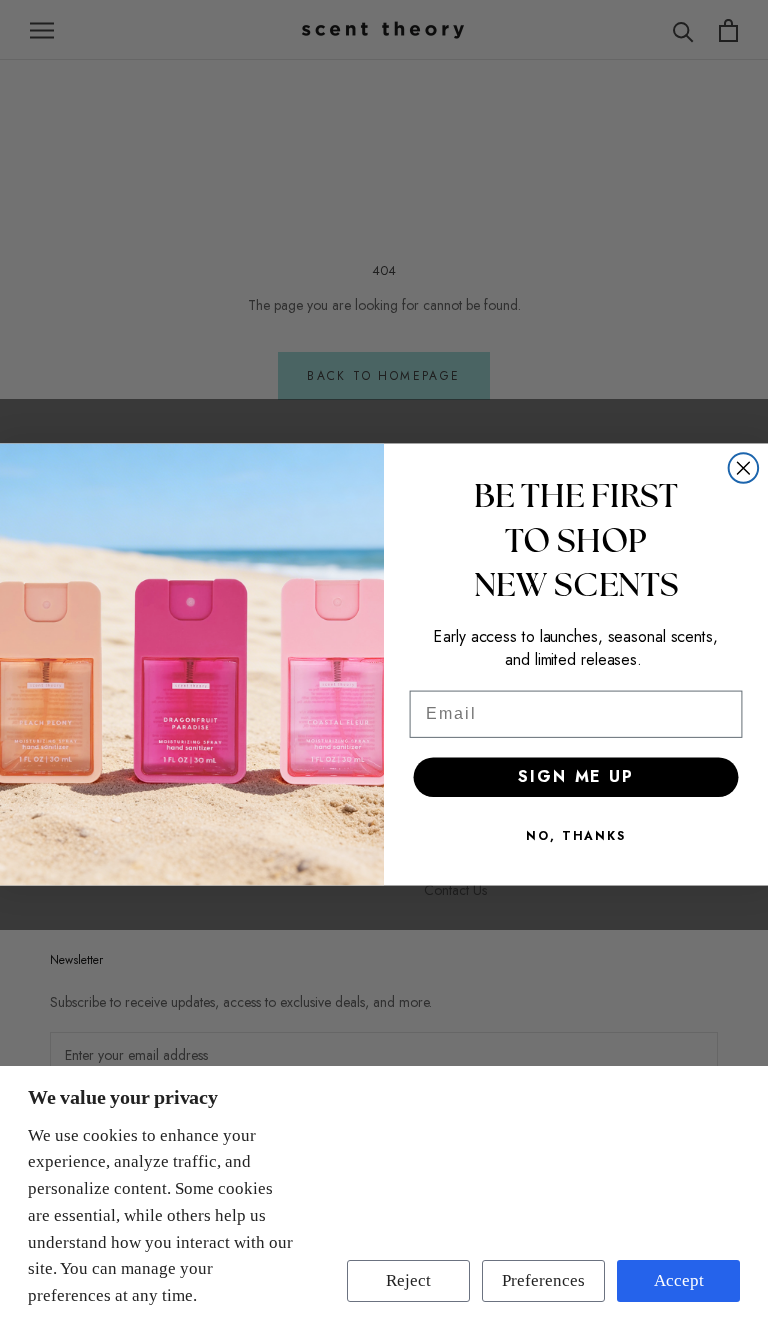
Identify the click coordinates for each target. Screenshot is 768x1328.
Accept (679, 1280)
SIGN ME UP (575, 776)
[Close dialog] (744, 468)
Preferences (543, 1280)
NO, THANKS (575, 836)
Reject (408, 1280)
